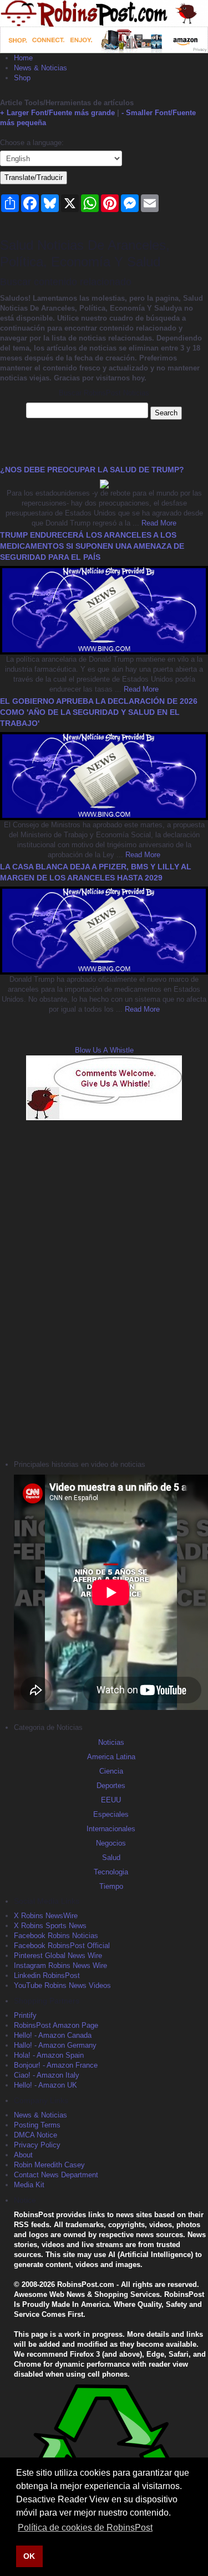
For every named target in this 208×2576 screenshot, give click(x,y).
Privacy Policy (37, 2145)
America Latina (111, 1757)
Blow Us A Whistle (104, 1050)
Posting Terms (37, 2125)
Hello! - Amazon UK (45, 2085)
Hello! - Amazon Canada (53, 2035)
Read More (158, 523)
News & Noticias (40, 68)
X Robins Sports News (50, 1926)
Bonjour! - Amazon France (56, 2065)
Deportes (111, 1786)
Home (23, 58)
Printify (25, 2015)
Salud (111, 1858)
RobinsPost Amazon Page (56, 2025)
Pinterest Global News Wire (58, 1956)
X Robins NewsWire (46, 1916)
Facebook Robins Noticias (56, 1936)
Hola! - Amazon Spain (49, 2055)
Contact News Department (56, 2175)
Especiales (111, 1814)
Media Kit (29, 2185)
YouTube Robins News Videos (62, 1985)
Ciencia (111, 1771)
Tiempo (111, 1886)
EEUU (111, 1800)
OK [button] (29, 2556)
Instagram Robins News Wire (60, 1966)
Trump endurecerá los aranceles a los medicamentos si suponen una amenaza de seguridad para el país (92, 546)
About (23, 2155)
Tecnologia (111, 1872)
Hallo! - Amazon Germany (55, 2045)
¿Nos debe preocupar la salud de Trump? (92, 470)
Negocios (111, 1843)
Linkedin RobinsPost (47, 1975)
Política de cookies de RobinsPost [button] (85, 2528)
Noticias (111, 1742)
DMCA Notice (35, 2135)
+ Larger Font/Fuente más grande (57, 113)
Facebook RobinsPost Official (62, 1946)
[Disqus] (104, 1289)
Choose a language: (32, 143)
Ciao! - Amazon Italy (47, 2075)
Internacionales (111, 1829)
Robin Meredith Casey (49, 2165)
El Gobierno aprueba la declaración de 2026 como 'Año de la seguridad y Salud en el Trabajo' (99, 712)
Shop (22, 78)
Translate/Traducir (34, 177)
